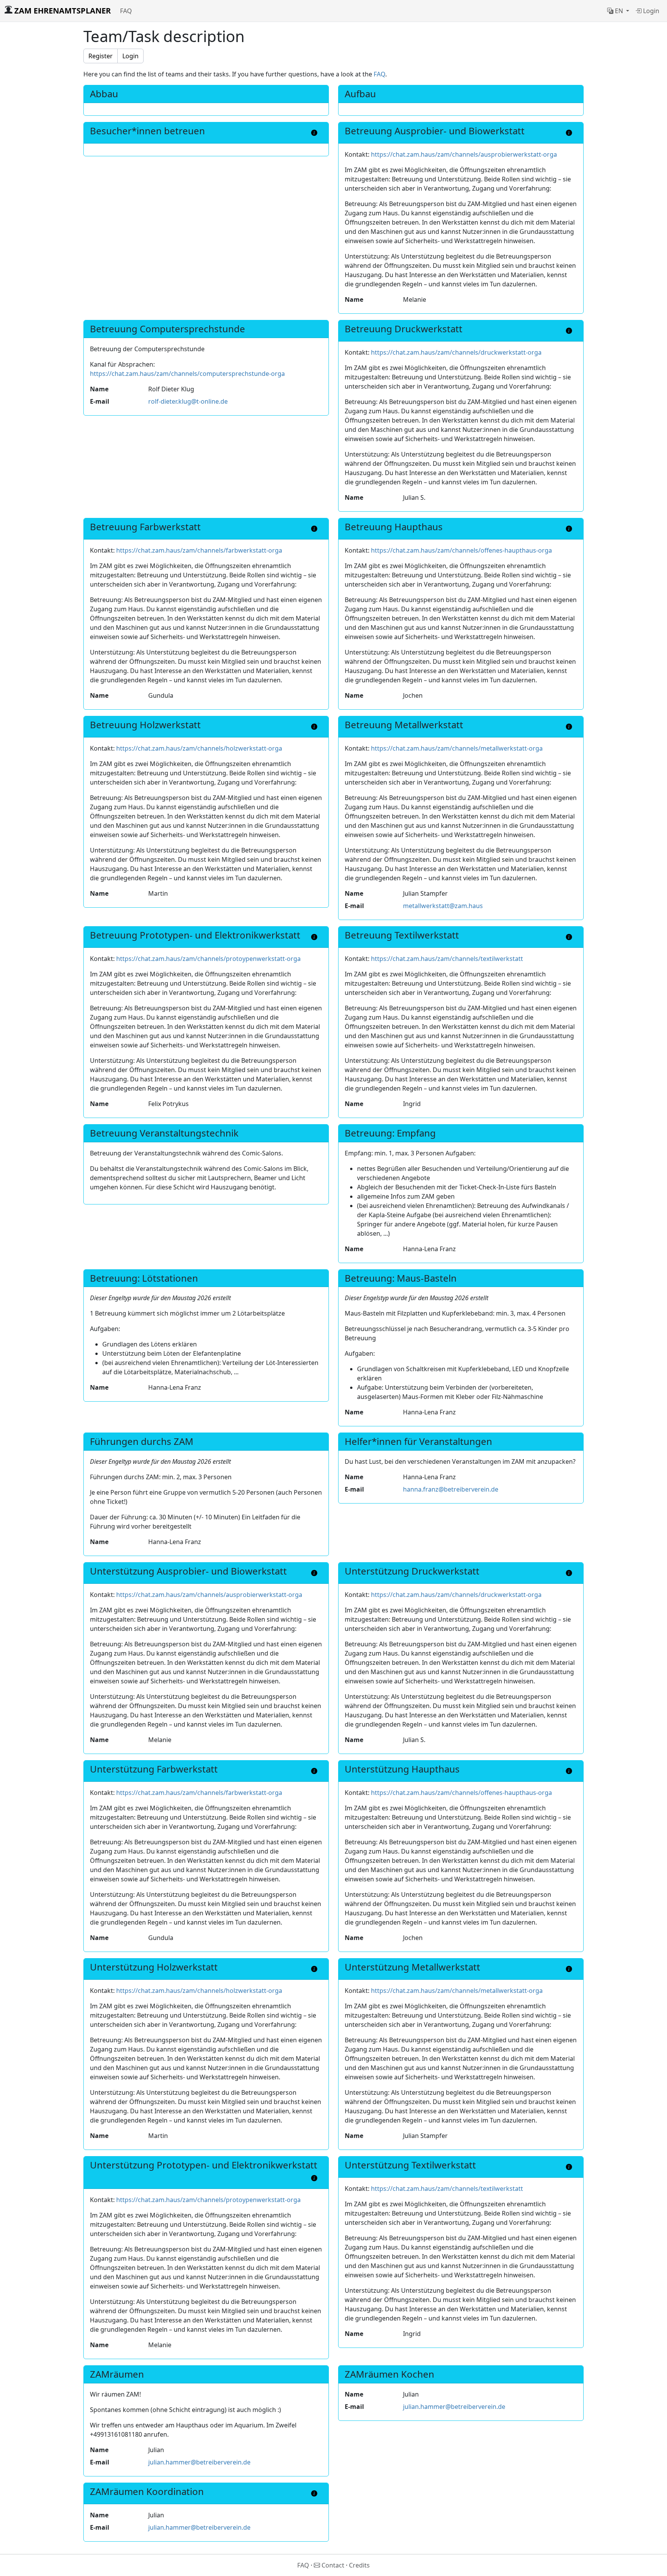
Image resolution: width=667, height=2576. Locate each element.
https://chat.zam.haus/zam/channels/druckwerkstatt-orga (456, 352)
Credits (359, 2565)
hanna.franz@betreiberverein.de (451, 1489)
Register (101, 56)
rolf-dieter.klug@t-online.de (188, 401)
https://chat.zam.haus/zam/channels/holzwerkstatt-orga (199, 748)
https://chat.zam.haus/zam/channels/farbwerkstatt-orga (199, 550)
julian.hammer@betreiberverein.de (199, 2462)
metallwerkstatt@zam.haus (443, 906)
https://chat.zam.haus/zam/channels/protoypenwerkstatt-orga (208, 959)
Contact (332, 2565)
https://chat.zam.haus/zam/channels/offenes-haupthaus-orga (461, 550)
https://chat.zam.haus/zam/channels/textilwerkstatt (447, 959)
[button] (618, 11)
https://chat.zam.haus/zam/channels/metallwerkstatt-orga (457, 748)
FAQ (126, 11)
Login (650, 11)
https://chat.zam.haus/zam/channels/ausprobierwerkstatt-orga (464, 154)
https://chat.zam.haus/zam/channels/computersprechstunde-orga (187, 374)
